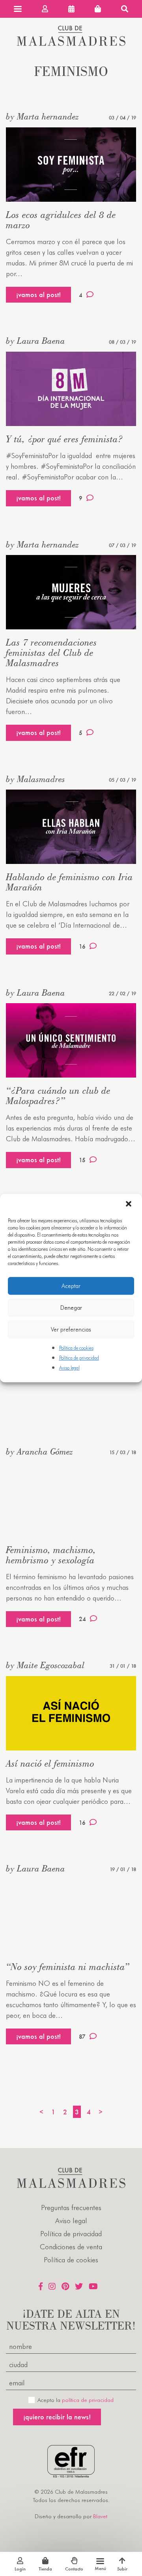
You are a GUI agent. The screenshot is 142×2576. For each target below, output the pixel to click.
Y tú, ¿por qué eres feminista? (64, 439)
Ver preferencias (71, 1330)
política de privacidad (88, 2400)
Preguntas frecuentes (71, 2208)
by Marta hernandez (42, 116)
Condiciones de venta (71, 2247)
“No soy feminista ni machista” (68, 1967)
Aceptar (71, 1286)
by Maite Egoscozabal (45, 1665)
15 (82, 1160)
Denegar (71, 1308)
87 (82, 2037)
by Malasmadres (35, 779)
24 (82, 1619)
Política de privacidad (79, 1358)
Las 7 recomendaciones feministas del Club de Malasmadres (51, 653)
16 (82, 946)
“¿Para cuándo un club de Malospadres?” (58, 1096)
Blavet (100, 2516)
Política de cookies (76, 1348)
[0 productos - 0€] (98, 9)
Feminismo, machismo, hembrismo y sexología (51, 1555)
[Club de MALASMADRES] (71, 43)
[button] (129, 1205)
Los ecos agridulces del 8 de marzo (61, 220)
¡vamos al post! (38, 295)
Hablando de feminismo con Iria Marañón (69, 882)
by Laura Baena (35, 341)
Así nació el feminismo (50, 1763)
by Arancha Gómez (39, 1451)
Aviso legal (69, 1368)
